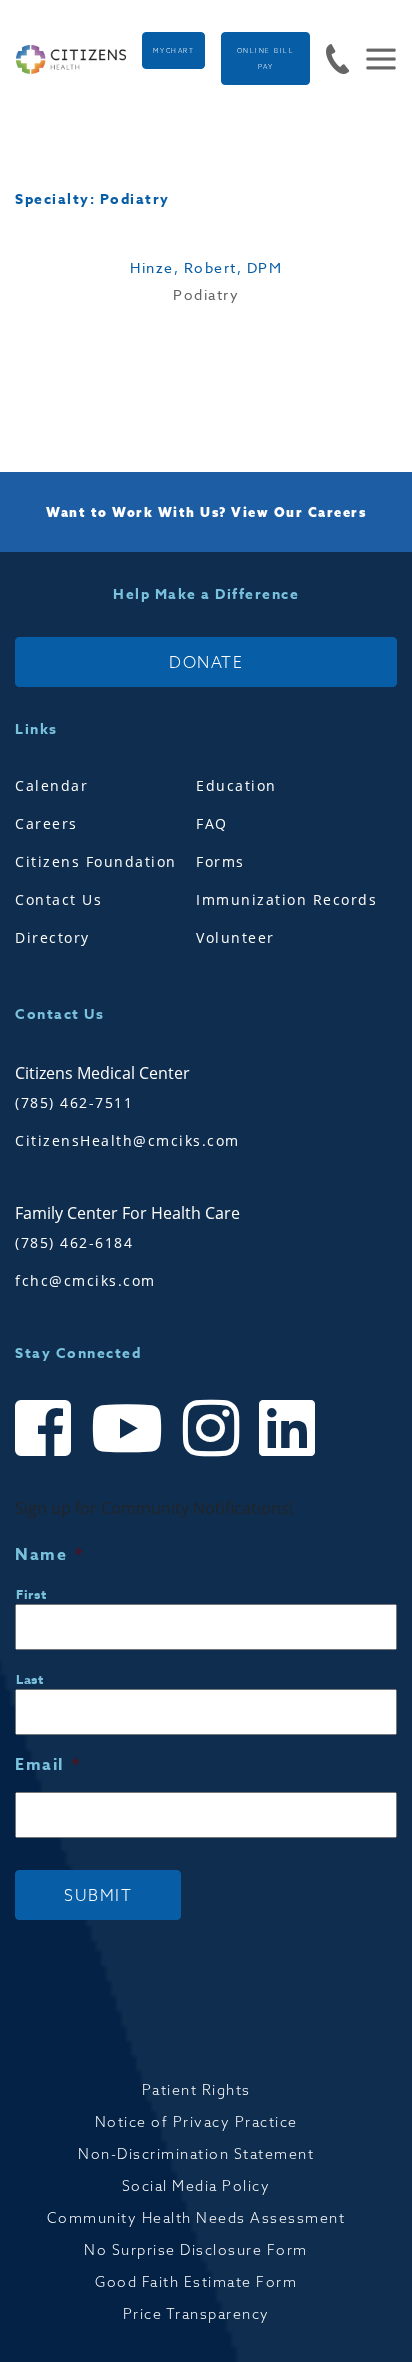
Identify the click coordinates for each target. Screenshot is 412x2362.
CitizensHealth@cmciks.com (127, 1140)
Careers (46, 823)
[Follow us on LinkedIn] (287, 1446)
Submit (98, 1895)
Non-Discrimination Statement (196, 2154)
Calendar (51, 785)
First (31, 1594)
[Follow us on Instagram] (211, 1446)
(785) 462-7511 (74, 1102)
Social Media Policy (196, 2186)
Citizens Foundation (96, 861)
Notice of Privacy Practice (196, 2122)
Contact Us (58, 899)
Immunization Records (286, 899)
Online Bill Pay (266, 59)
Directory (52, 937)
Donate (206, 662)
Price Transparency (196, 2314)
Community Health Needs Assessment (196, 2218)
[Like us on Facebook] (43, 1446)
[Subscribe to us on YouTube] (127, 1446)
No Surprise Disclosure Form (196, 2250)
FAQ (212, 823)
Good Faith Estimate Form (196, 2282)
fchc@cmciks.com (85, 1280)
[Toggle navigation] (373, 59)
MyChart (174, 51)
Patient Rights (196, 2090)
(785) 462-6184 (74, 1242)
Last (30, 1679)
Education (236, 785)
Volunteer (235, 937)
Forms (220, 861)
